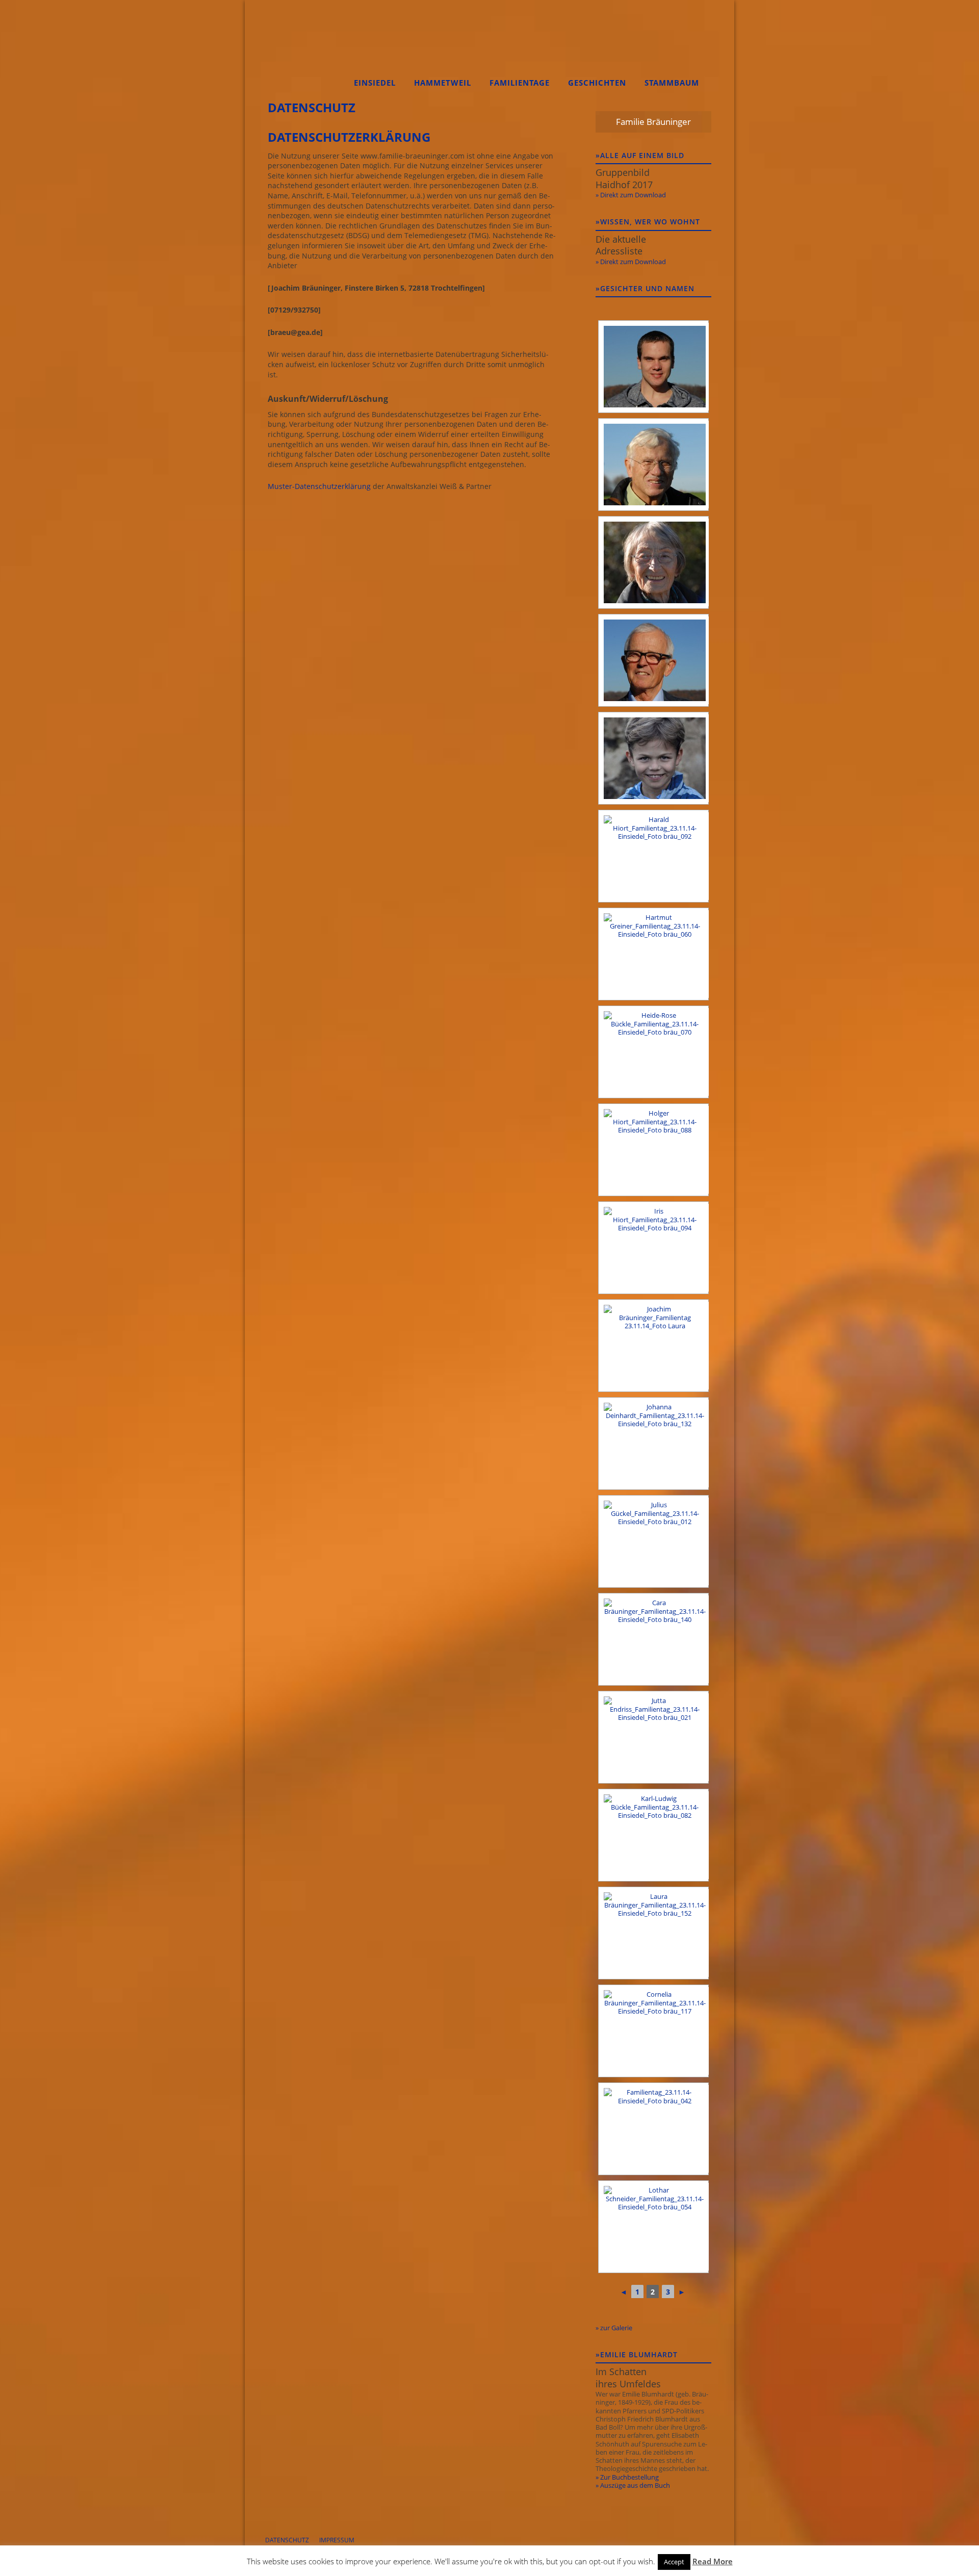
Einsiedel (375, 83)
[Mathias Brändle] (653, 367)
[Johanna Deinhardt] (653, 1444)
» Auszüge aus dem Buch (633, 2485)
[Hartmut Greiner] (653, 954)
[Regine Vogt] (653, 2129)
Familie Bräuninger (303, 49)
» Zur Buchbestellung (627, 2477)
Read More (713, 2561)
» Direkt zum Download (631, 195)
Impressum (337, 2540)
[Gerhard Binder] (653, 465)
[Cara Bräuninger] (653, 1639)
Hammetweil (443, 83)
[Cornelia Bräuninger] (653, 2031)
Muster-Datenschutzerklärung (319, 486)
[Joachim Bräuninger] (653, 1346)
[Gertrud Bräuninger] (653, 562)
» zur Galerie (614, 2328)
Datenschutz (287, 2540)
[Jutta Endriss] (653, 1737)
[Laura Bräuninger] (653, 1933)
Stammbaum (672, 83)
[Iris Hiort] (653, 1248)
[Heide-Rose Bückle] (653, 1052)
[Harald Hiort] (653, 856)
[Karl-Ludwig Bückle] (653, 1835)
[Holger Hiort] (653, 1150)
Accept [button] (674, 2562)
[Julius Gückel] (653, 1541)
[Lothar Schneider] (653, 2227)
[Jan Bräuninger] (653, 758)
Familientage (520, 83)
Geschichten (597, 83)
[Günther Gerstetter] (653, 660)
